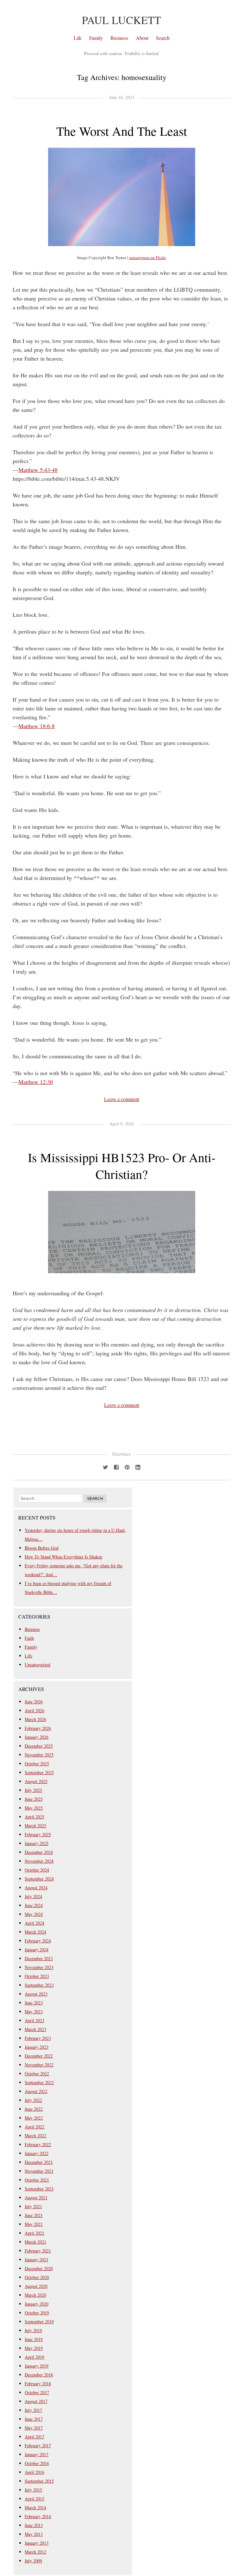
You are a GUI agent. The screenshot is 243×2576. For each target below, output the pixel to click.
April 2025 (34, 1817)
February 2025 (38, 1834)
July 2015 (33, 2490)
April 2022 (34, 2127)
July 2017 (33, 2410)
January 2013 (37, 2543)
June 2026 (34, 1702)
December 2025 (39, 1746)
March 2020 (35, 2295)
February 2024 (38, 1941)
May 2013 (34, 2534)
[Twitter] (105, 1466)
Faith (29, 1638)
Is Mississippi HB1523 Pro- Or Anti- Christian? (122, 1166)
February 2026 (38, 1728)
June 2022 (34, 2109)
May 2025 (34, 1808)
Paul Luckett (121, 20)
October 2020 (37, 2277)
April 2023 (34, 2020)
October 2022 (37, 2074)
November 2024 (39, 1861)
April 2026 (34, 1710)
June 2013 (34, 2525)
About (142, 38)
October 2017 (37, 2392)
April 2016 (34, 2472)
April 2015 (34, 2499)
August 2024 (36, 1888)
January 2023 (37, 2047)
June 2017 (34, 2419)
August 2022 (36, 2091)
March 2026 (35, 1719)
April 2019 (34, 2357)
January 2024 (37, 1950)
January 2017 (37, 2454)
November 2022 (39, 2065)
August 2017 (36, 2401)
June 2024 (34, 1905)
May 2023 (34, 2012)
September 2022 (39, 2082)
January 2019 (37, 2366)
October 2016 (37, 2463)
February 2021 (38, 2251)
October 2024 (37, 1870)
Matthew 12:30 (36, 1082)
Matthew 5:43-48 (38, 470)
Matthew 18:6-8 (37, 726)
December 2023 (39, 1958)
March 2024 (35, 1932)
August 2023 (36, 1994)
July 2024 (33, 1896)
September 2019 (39, 2322)
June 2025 (34, 1799)
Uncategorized (37, 1665)
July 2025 (33, 1790)
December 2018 (39, 2375)
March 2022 (35, 2136)
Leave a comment (122, 1099)
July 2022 (33, 2100)
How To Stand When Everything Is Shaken (63, 1557)
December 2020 (39, 2268)
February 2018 (38, 2384)
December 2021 (39, 2162)
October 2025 (37, 1764)
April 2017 (34, 2437)
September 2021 (39, 2189)
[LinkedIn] (138, 1466)
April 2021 (34, 2233)
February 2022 (38, 2144)
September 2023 (39, 1985)
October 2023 (37, 1976)
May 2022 (34, 2118)
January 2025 (37, 1843)
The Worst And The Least (122, 131)
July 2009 (33, 2561)
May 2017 (34, 2428)
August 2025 (36, 1781)
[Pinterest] (127, 1466)
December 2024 (39, 1852)
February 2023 (38, 2038)
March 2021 (35, 2242)
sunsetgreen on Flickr (147, 257)
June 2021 (34, 2215)
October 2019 (37, 2313)
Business (119, 38)
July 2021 (33, 2206)
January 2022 (37, 2153)
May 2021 (34, 2224)
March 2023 (35, 2029)
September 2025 (39, 1772)
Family (96, 38)
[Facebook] (116, 1466)
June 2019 (34, 2339)
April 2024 (34, 1923)
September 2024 (39, 1879)
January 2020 (37, 2304)
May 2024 (34, 1914)
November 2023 (39, 1967)
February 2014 (38, 2516)
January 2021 (37, 2260)
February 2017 (38, 2446)
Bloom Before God (42, 1548)
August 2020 (36, 2286)
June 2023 (34, 2003)
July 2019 (33, 2330)
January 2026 (37, 1737)
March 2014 (35, 2508)
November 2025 (39, 1755)
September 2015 (39, 2481)
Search (163, 38)
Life (78, 38)
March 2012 (35, 2552)
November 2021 (39, 2171)
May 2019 (34, 2348)
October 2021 (37, 2180)
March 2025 (35, 1826)
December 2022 (39, 2056)
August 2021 (36, 2198)
